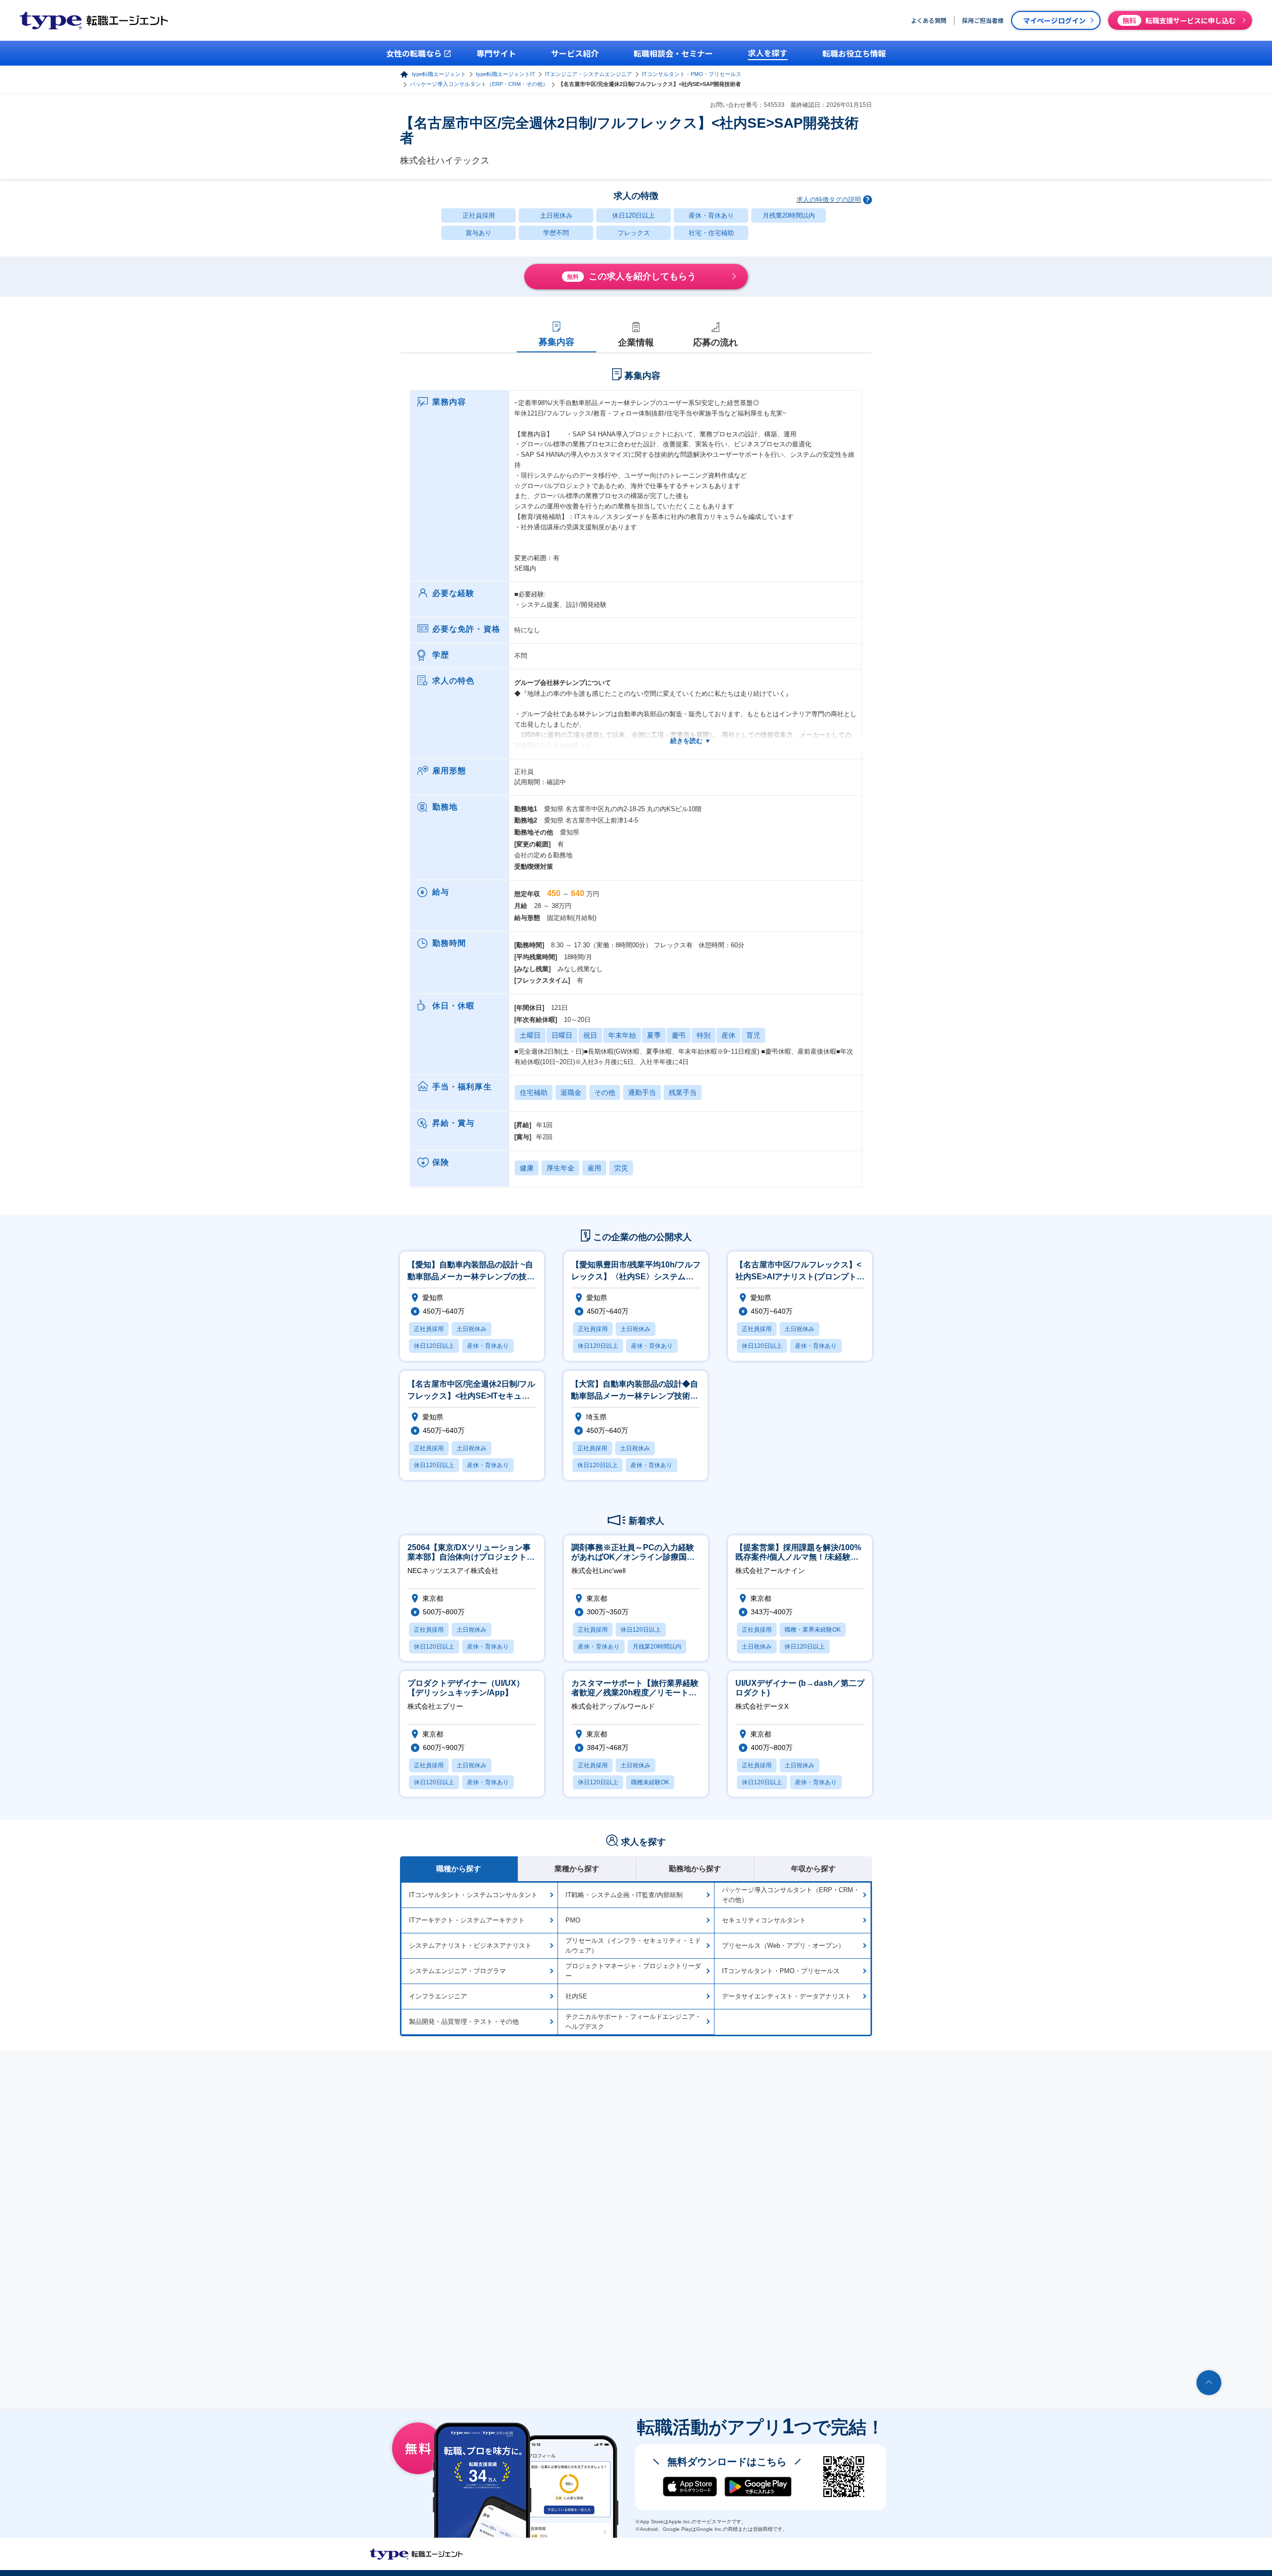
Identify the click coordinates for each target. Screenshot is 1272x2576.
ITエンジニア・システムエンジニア (589, 74)
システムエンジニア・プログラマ (457, 1971)
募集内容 (556, 342)
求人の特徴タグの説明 (829, 200)
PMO (573, 1920)
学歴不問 (556, 233)
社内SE (576, 1996)
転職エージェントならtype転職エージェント (416, 2554)
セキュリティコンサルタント (764, 1920)
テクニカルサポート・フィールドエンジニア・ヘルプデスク (633, 2022)
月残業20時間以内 (789, 215)
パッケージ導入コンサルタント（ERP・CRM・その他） (479, 84)
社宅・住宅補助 (711, 233)
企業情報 (636, 342)
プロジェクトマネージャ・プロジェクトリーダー (633, 1971)
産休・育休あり (711, 215)
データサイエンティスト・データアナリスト (787, 1996)
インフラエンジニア (438, 1996)
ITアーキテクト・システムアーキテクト (467, 1920)
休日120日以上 (634, 215)
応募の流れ (715, 342)
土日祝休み (556, 215)
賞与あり (478, 233)
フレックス (634, 233)
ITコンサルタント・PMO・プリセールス (692, 74)
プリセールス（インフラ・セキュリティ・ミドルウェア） (633, 1946)
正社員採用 (479, 215)
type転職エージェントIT (506, 74)
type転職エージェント (439, 74)
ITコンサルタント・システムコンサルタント (473, 1895)
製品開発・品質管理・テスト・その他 (464, 2022)
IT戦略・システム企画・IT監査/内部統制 (624, 1895)
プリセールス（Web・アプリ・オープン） (783, 1946)
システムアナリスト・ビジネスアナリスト (470, 1946)
